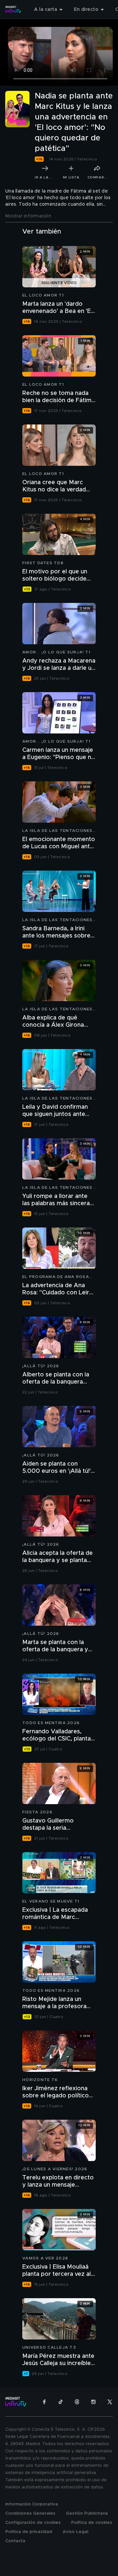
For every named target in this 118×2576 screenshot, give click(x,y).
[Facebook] (44, 2402)
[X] (110, 2402)
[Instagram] (93, 2402)
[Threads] (77, 2402)
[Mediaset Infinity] (13, 10)
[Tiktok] (61, 2402)
